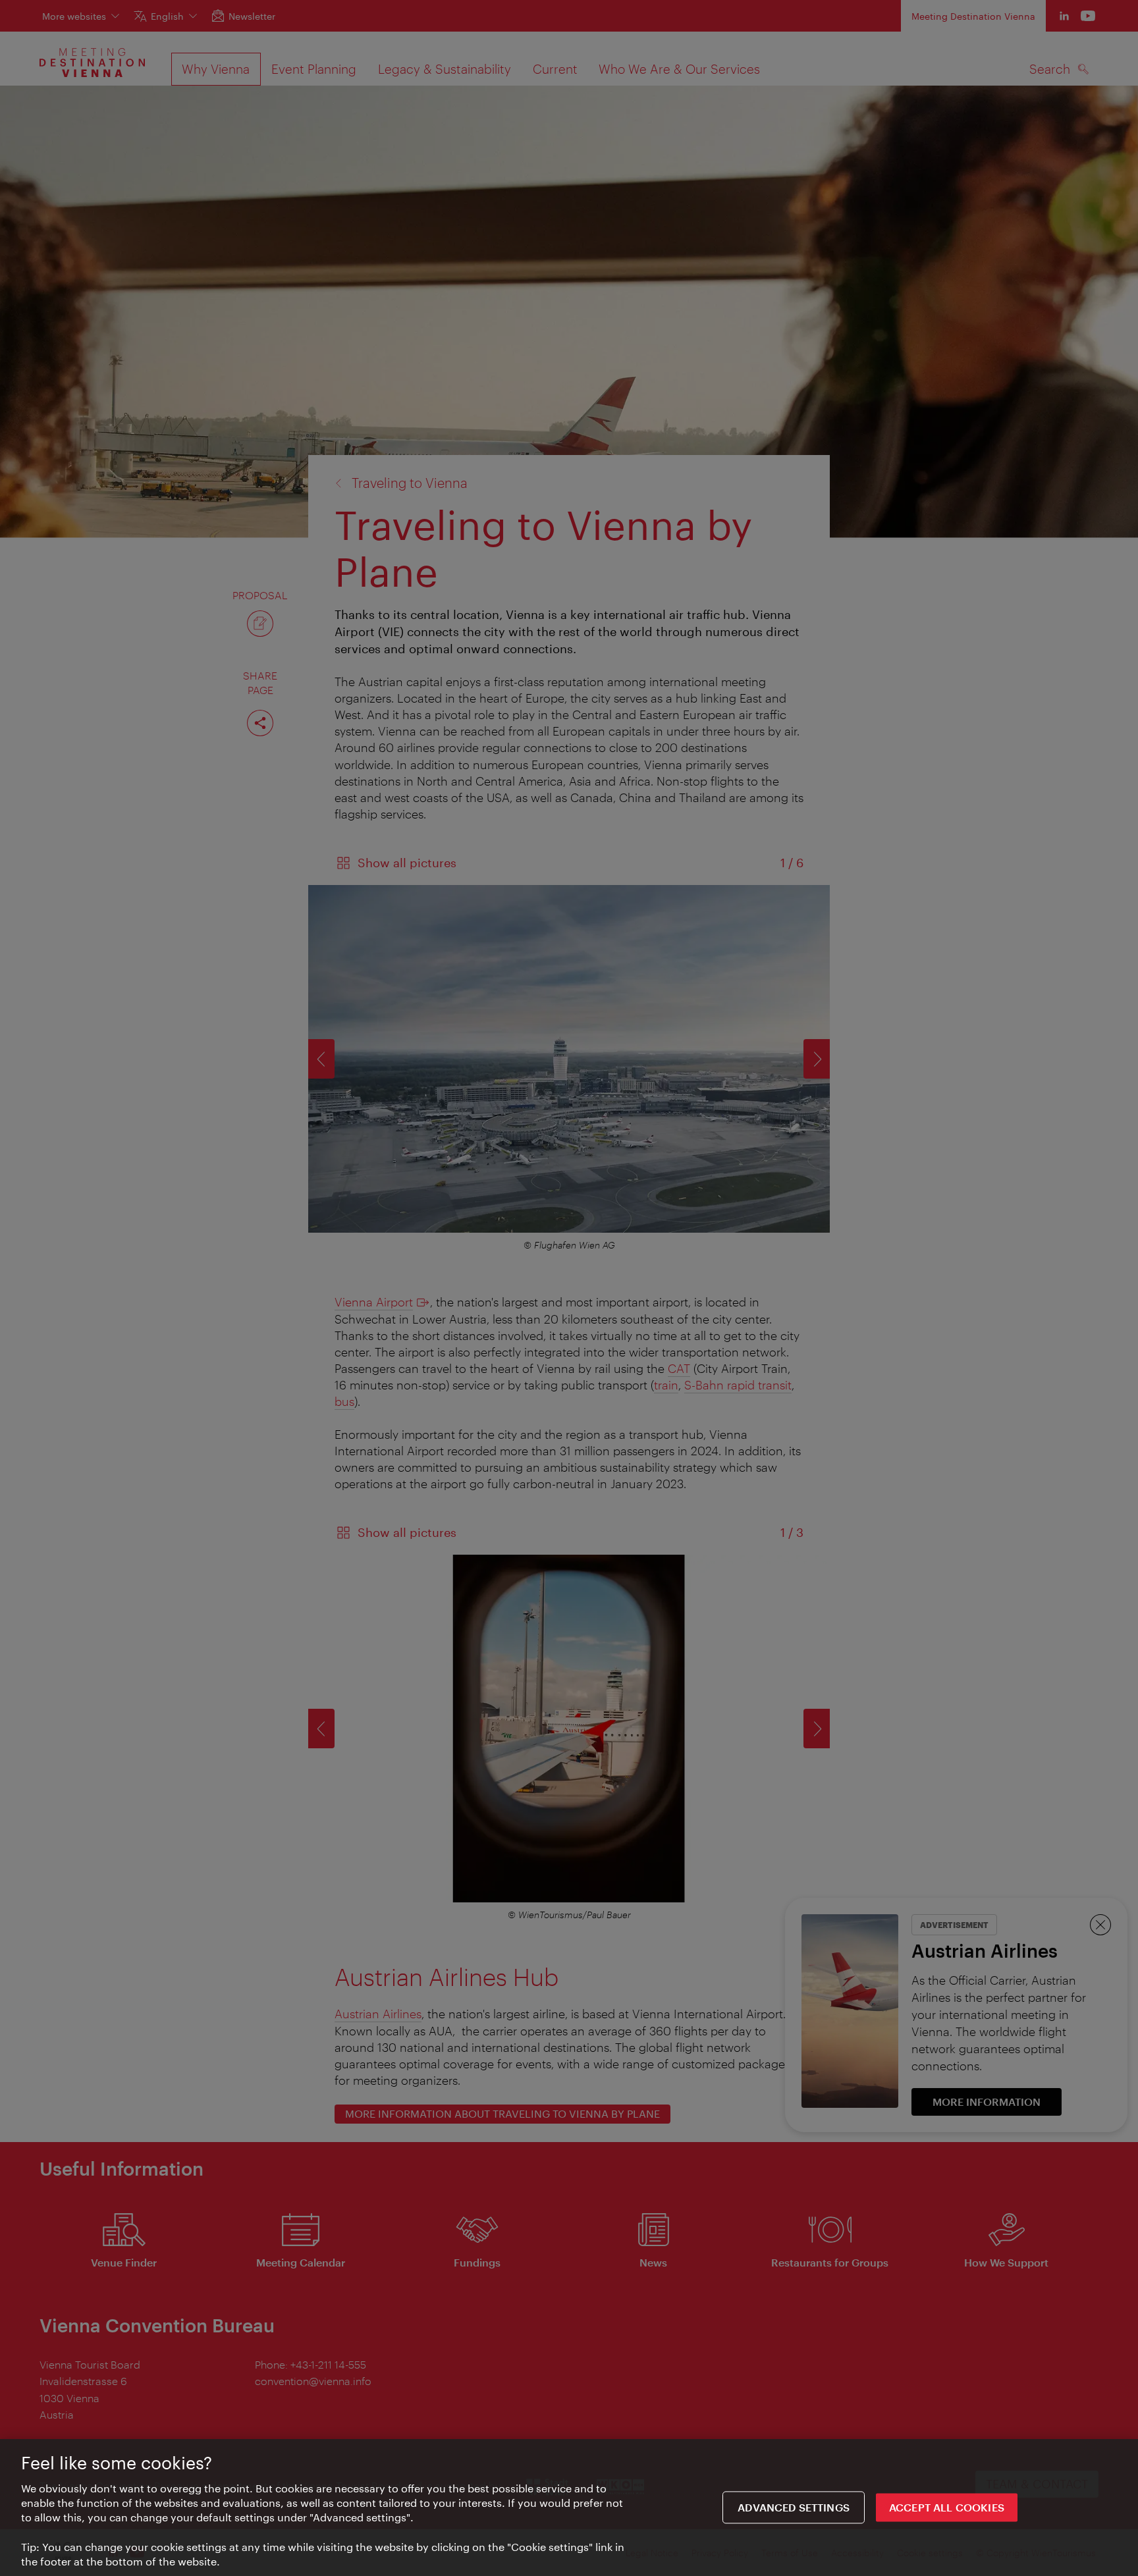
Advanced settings (794, 2508)
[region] (569, 2508)
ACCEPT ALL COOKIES (947, 2508)
